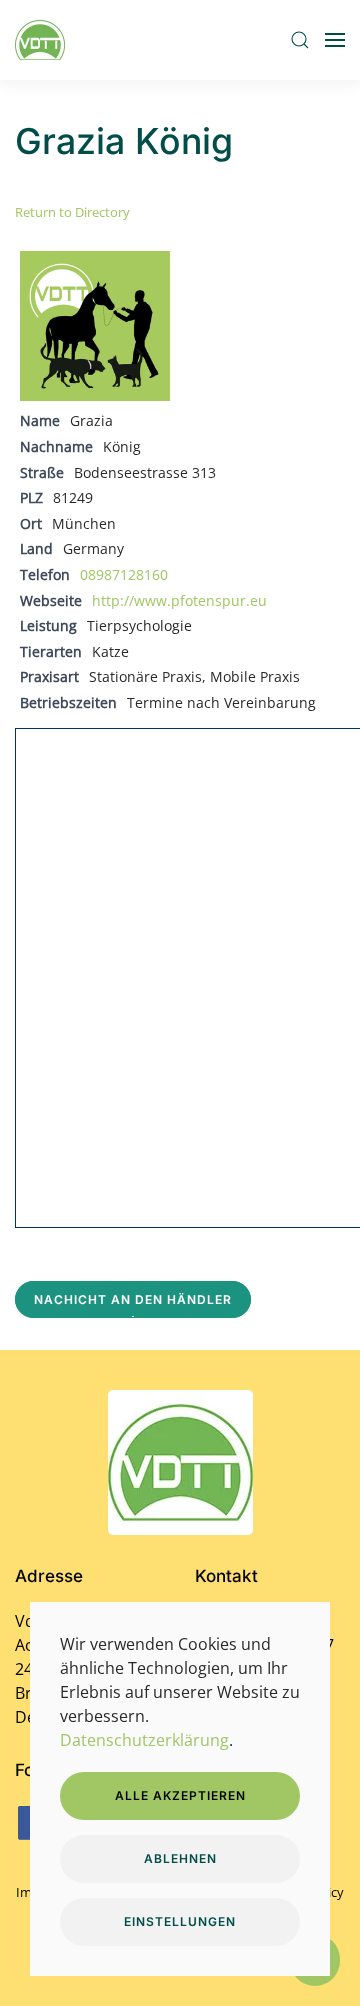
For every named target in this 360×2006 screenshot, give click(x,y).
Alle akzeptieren (180, 1795)
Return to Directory (72, 212)
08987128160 (124, 574)
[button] (300, 40)
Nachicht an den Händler (133, 1299)
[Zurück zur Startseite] (43, 40)
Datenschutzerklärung (144, 1740)
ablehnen (180, 1858)
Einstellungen (180, 1921)
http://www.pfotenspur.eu (179, 600)
